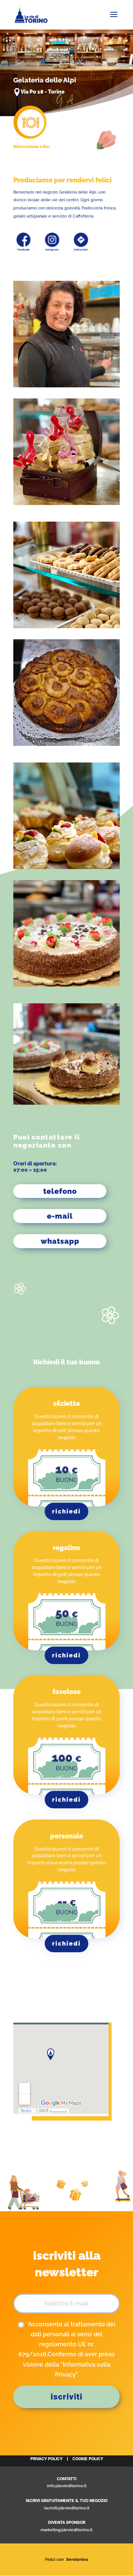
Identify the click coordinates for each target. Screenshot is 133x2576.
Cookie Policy (88, 2459)
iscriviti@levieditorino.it (67, 2508)
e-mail (60, 1216)
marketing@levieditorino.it (66, 2530)
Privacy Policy (46, 2459)
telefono (60, 1191)
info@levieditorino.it (67, 2486)
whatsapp (60, 1241)
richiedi (66, 1511)
